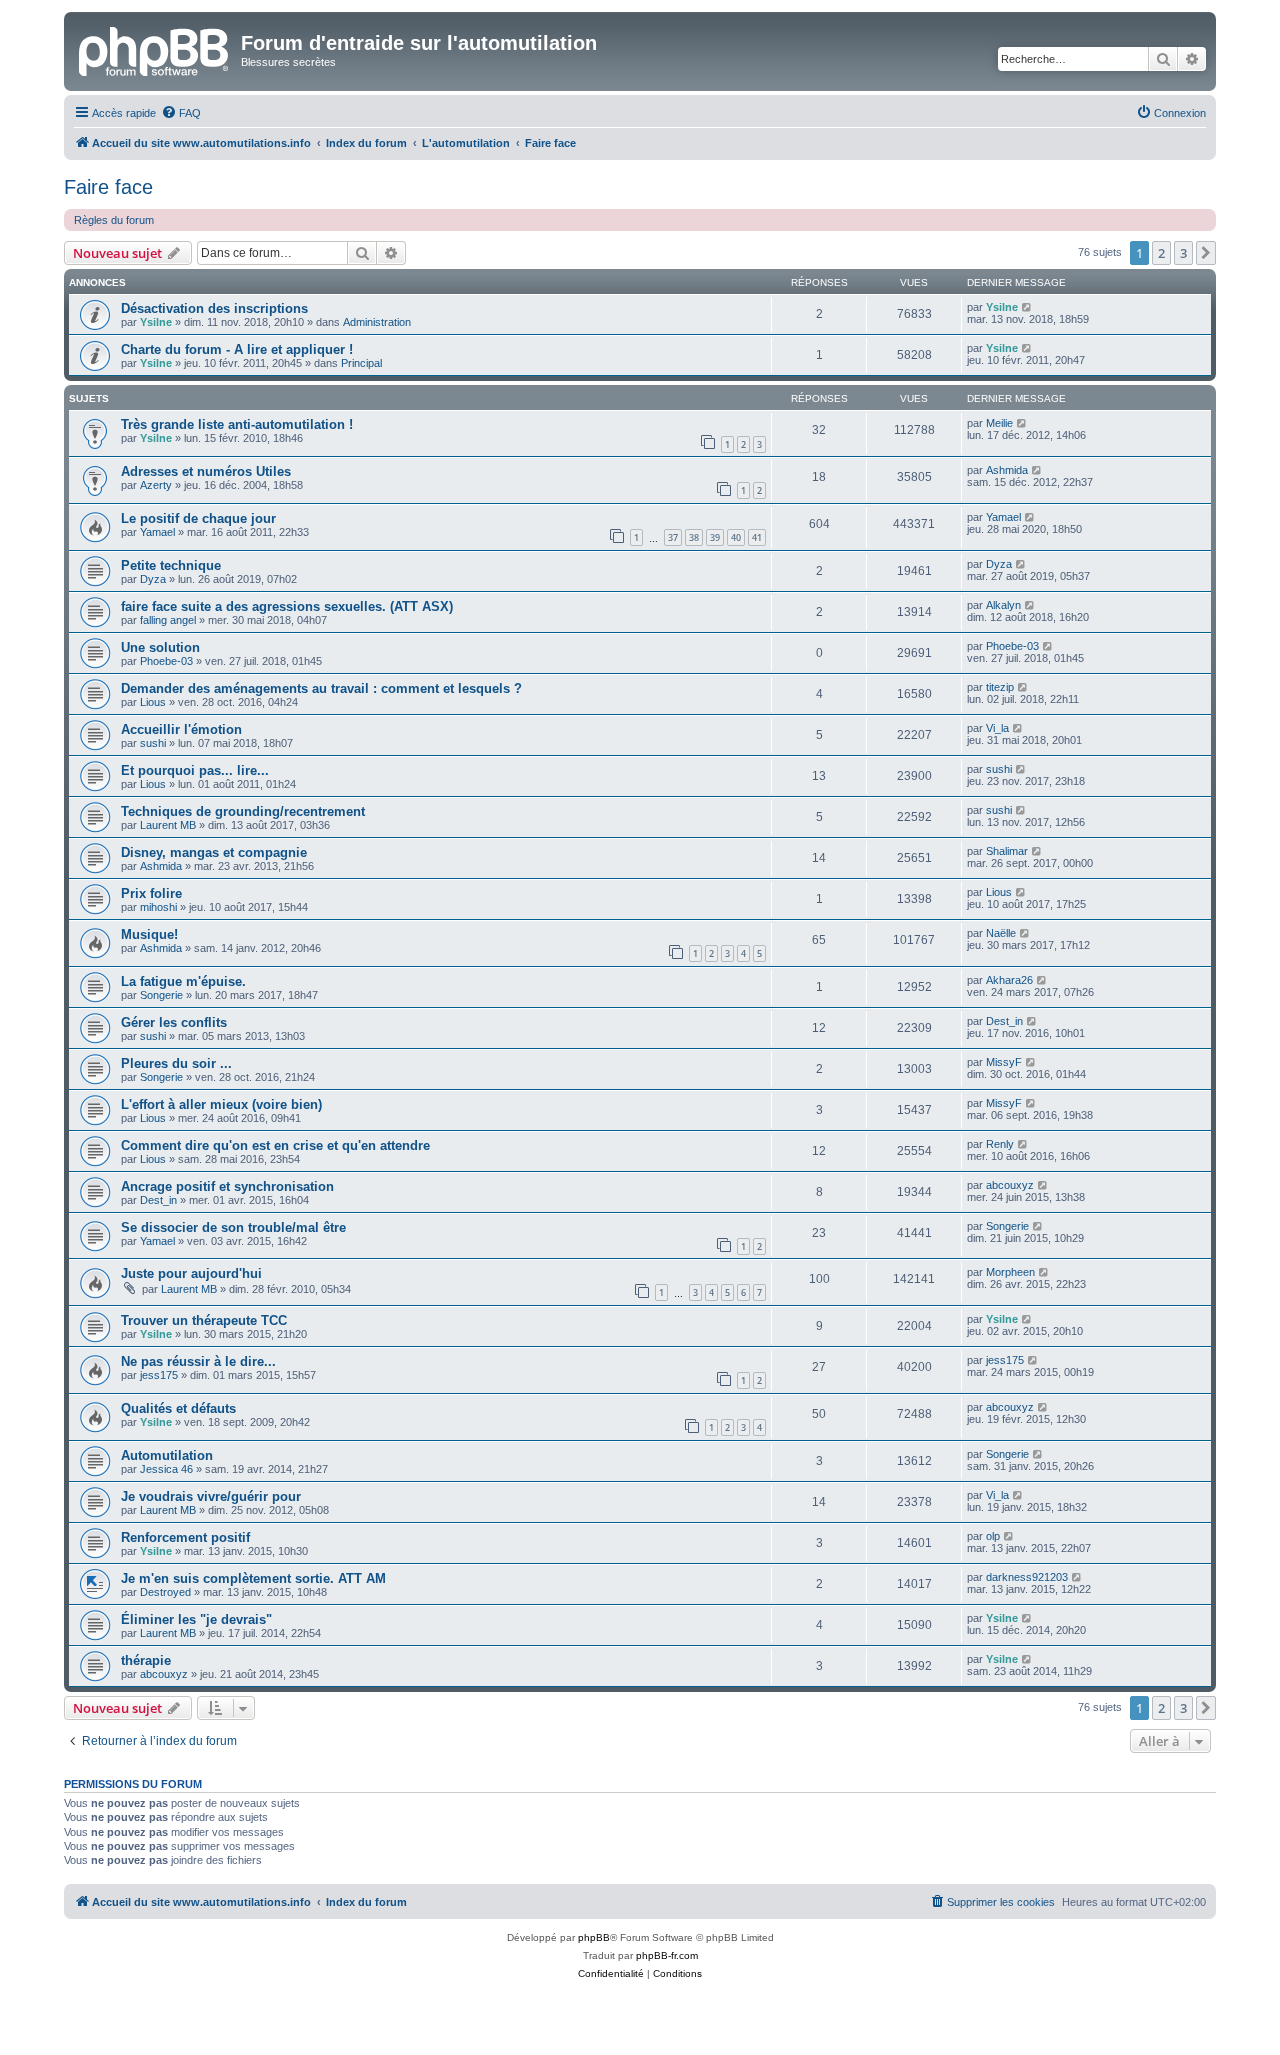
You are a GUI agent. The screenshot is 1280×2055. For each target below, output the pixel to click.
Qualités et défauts (178, 1408)
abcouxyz (1010, 1185)
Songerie (161, 995)
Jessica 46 (166, 1469)
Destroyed (165, 1592)
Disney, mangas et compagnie (214, 852)
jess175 (159, 1375)
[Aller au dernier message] (1027, 307)
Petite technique (171, 565)
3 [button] (1183, 253)
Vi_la (997, 728)
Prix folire (151, 893)
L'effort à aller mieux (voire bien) (221, 1104)
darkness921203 (1027, 1577)
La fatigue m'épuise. (183, 981)
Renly (1000, 1144)
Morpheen (1010, 1272)
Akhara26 (1009, 980)
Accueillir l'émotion (181, 729)
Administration (377, 322)
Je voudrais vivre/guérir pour (211, 1496)
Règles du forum (114, 220)
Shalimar (1007, 851)
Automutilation (167, 1455)
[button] (1206, 253)
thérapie (146, 1660)
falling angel (168, 620)
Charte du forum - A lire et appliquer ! (237, 349)
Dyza (153, 579)
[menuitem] (181, 113)
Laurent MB (168, 825)
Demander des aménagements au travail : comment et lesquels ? (321, 688)
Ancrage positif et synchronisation (227, 1186)
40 (736, 537)
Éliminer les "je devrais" (196, 1619)
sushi (153, 743)
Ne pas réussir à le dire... (198, 1361)
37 (673, 537)
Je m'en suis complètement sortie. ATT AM (253, 1578)
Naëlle (1001, 933)
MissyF (1004, 1062)
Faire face (108, 187)
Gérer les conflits (174, 1022)
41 (757, 537)
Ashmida (1007, 470)
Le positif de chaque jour (198, 518)
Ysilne (156, 322)
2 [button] (1161, 253)
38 (694, 537)
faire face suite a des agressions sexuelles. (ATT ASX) (287, 606)
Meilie (999, 423)
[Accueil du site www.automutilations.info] (155, 49)
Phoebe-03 (166, 661)
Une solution (160, 647)
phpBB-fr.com (667, 1955)
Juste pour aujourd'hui (191, 1273)
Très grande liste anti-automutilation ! (237, 424)
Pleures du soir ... (176, 1063)
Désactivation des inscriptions (214, 308)
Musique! (149, 934)
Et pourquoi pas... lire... (195, 770)
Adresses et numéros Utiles (206, 471)
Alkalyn (1003, 605)
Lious (153, 702)
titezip (1000, 687)
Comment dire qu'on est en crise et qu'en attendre (275, 1145)
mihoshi (158, 907)
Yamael (157, 532)
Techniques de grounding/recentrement (243, 811)
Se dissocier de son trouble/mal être (233, 1227)
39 (715, 537)
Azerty (156, 485)
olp (993, 1536)
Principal (361, 363)
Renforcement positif (185, 1537)
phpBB (594, 1937)
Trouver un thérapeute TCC (204, 1320)
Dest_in (1004, 1021)
